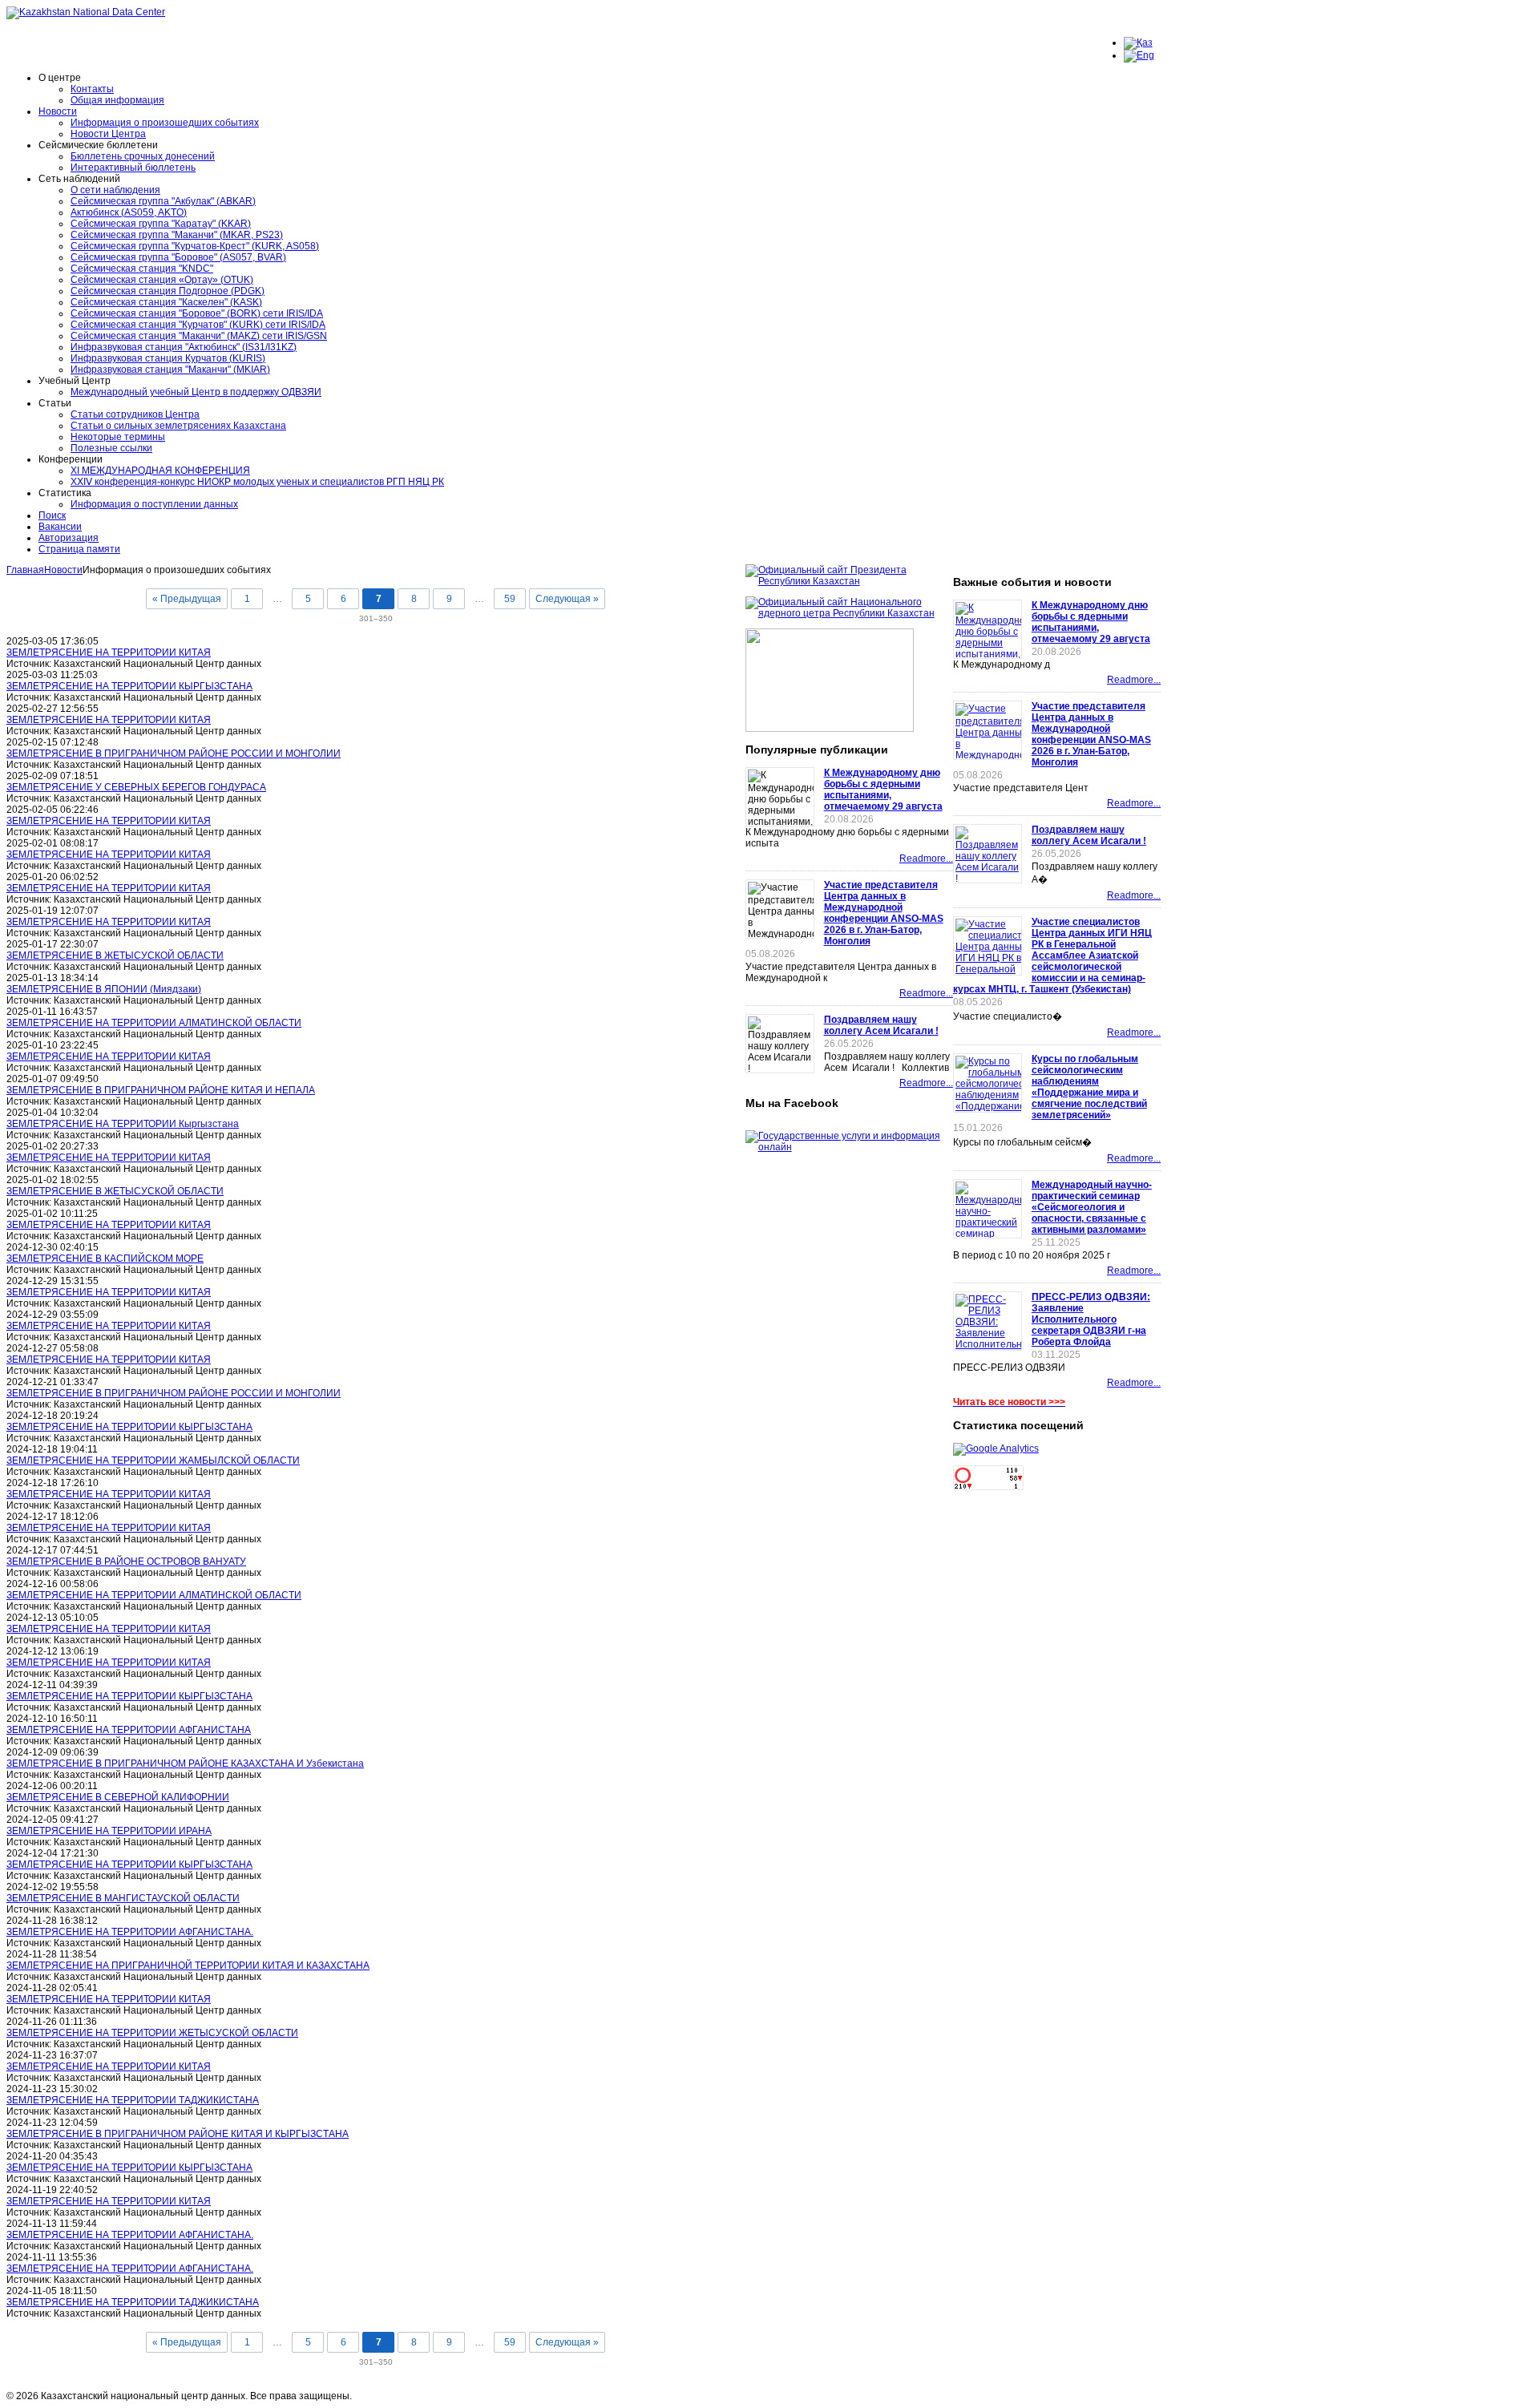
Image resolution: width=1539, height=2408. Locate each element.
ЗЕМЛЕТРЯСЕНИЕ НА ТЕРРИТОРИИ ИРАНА (109, 1831)
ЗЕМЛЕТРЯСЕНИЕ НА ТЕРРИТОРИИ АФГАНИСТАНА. (130, 1932)
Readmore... (926, 859)
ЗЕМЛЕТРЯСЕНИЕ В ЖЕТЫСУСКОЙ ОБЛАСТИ (115, 956)
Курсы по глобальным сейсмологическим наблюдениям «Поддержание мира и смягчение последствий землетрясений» (1089, 1087)
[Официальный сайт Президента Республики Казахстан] (849, 581)
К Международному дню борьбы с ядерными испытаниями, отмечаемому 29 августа (883, 790)
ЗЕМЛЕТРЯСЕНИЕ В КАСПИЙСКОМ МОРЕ (105, 1259)
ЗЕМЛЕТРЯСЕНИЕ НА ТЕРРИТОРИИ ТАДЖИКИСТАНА (133, 2100)
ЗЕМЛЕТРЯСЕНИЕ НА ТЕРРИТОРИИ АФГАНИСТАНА (129, 1730)
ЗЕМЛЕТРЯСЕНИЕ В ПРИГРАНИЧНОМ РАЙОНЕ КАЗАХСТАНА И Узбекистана (185, 1764)
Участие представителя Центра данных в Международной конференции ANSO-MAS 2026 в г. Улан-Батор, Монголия (884, 913)
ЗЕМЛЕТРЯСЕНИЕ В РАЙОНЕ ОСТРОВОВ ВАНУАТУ (126, 1562)
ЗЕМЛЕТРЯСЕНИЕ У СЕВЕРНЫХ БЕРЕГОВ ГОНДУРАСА (136, 787)
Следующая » (567, 599)
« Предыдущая (187, 599)
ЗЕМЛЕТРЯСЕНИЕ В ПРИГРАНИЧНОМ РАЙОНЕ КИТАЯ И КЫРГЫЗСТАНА (178, 2134)
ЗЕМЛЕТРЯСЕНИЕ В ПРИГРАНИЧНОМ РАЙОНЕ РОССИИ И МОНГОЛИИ (174, 754)
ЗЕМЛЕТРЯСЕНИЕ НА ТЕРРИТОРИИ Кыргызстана (123, 1124)
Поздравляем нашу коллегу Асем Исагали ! (881, 1025)
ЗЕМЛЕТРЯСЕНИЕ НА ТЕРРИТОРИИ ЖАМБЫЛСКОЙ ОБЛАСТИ (153, 1461)
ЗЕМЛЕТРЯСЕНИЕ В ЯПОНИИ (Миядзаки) (104, 989)
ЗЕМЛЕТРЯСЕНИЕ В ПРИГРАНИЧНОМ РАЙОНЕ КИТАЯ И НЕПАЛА (161, 1090)
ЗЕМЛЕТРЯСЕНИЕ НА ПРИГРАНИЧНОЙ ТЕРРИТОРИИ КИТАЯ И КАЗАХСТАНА (188, 1966)
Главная (25, 570)
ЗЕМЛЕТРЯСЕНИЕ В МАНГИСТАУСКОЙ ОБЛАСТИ (123, 1898)
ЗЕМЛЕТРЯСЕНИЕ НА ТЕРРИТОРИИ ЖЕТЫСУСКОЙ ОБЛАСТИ (152, 2033)
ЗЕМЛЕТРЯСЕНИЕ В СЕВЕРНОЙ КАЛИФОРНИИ (118, 1797)
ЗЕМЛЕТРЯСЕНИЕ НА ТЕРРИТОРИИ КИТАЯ (109, 653)
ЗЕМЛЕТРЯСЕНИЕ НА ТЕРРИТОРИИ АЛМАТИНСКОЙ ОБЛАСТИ (154, 1023)
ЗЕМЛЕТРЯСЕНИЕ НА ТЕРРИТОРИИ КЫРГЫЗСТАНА (129, 686)
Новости (63, 570)
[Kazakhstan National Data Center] (86, 12)
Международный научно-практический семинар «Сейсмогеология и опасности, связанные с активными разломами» (1092, 1207)
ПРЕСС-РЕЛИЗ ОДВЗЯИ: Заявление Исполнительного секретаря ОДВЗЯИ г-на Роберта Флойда (1091, 1319)
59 (510, 599)
